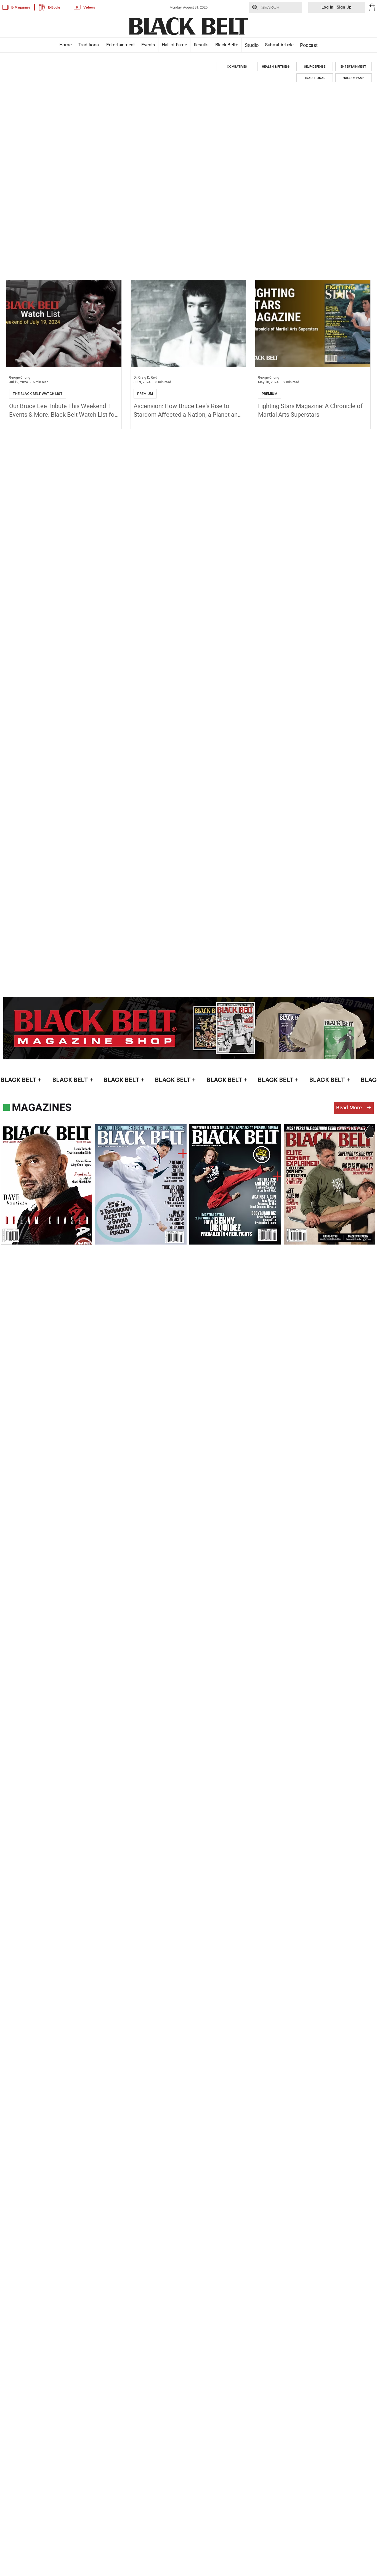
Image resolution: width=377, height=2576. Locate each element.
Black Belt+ (227, 45)
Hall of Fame (174, 45)
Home (65, 45)
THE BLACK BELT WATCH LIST (38, 394)
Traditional (89, 45)
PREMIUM (145, 394)
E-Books (54, 7)
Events (148, 45)
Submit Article (279, 45)
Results (201, 45)
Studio (251, 45)
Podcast (309, 45)
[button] (372, 7)
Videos (89, 7)
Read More (349, 1108)
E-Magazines (21, 7)
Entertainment (121, 45)
